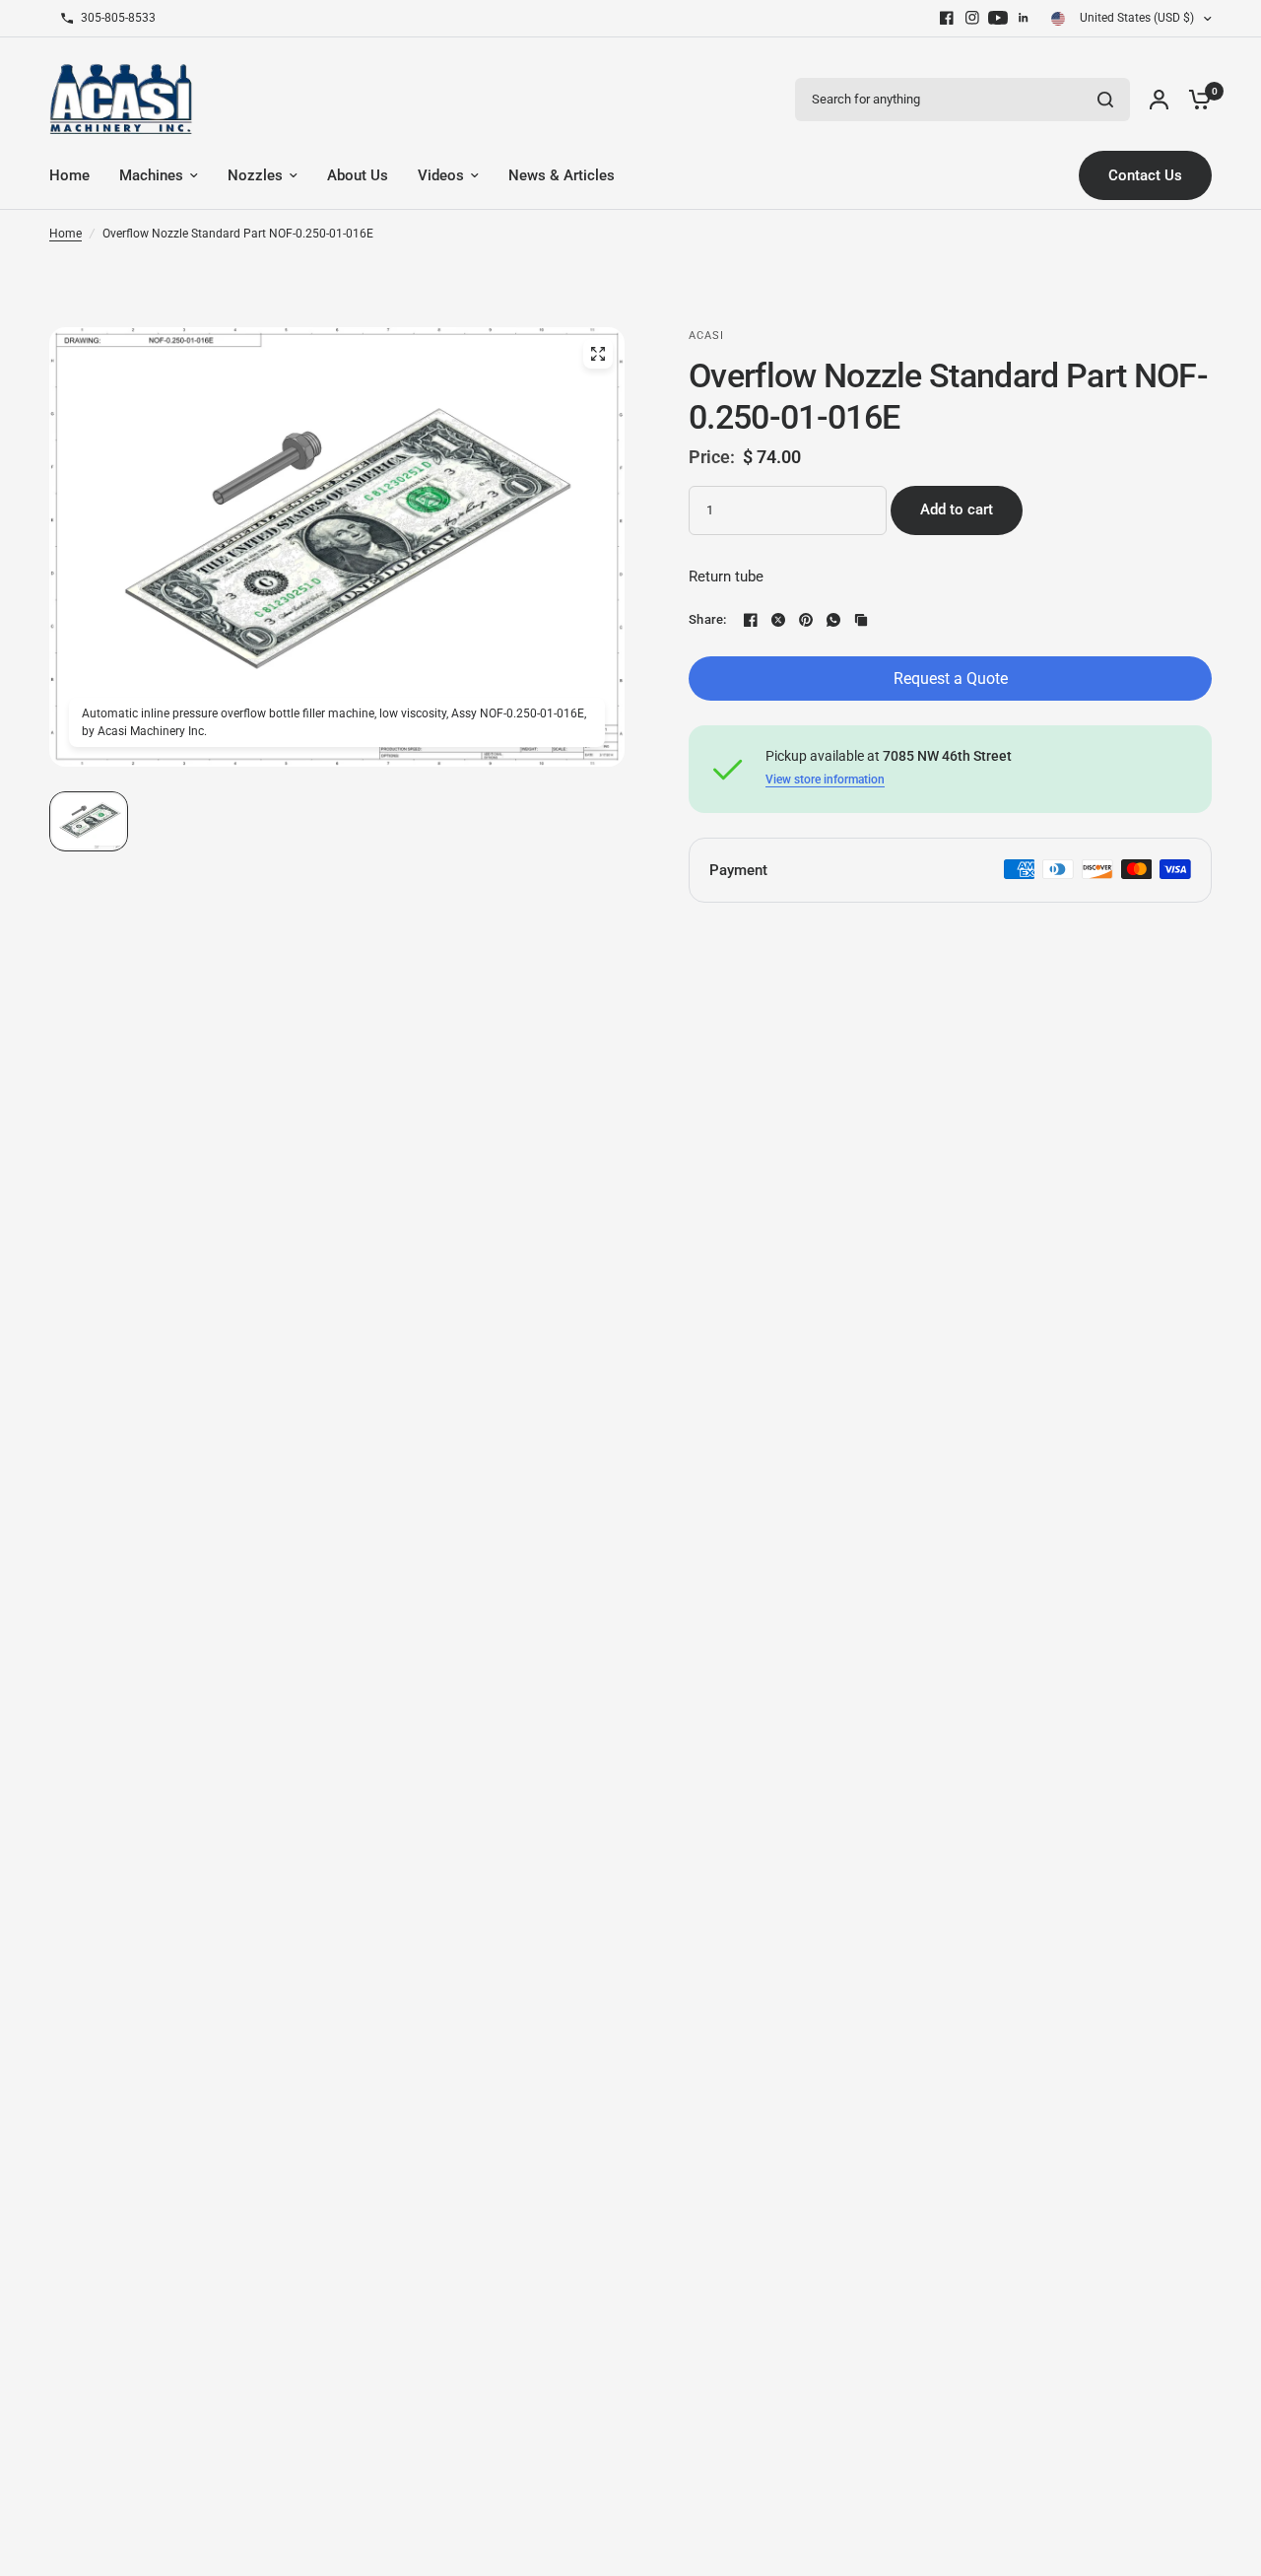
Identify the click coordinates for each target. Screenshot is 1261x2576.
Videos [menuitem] (441, 175)
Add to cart (957, 509)
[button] (89, 821)
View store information (825, 780)
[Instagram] (972, 18)
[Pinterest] (806, 620)
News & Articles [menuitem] (562, 175)
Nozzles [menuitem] (255, 175)
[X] (778, 620)
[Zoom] (598, 354)
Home (66, 234)
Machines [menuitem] (151, 175)
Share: (708, 619)
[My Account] (1159, 99)
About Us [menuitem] (358, 175)
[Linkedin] (1024, 18)
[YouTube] (998, 18)
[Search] (1105, 100)
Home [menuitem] (69, 175)
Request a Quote (951, 678)
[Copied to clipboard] (861, 620)
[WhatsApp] (833, 620)
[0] (1195, 99)
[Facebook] (947, 18)
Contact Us (1145, 175)
